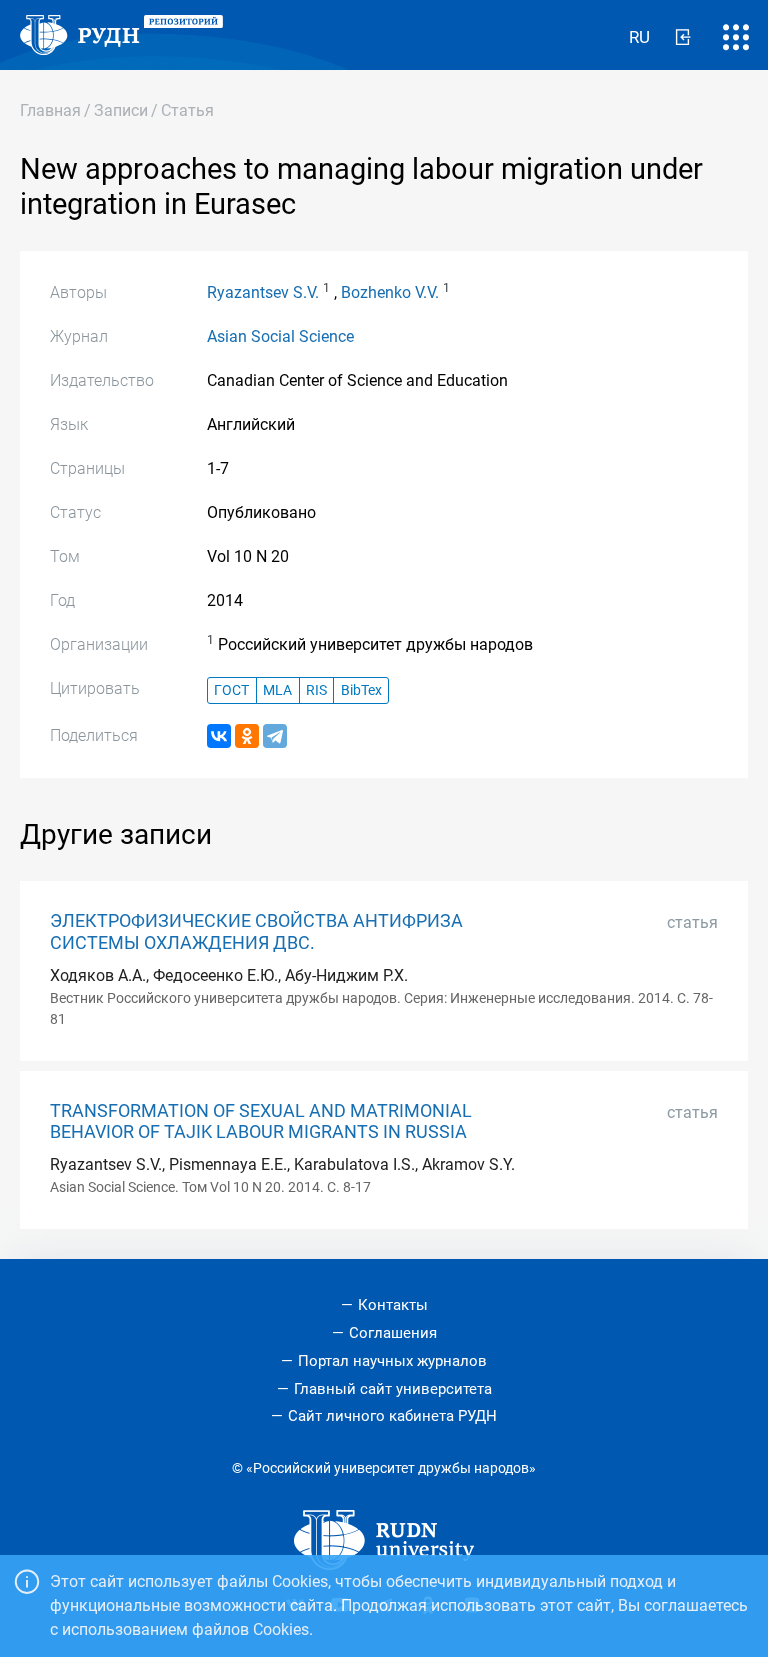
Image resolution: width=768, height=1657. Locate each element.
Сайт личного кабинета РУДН (392, 1416)
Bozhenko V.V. (390, 292)
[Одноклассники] (247, 736)
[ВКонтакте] (219, 736)
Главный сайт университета (393, 1389)
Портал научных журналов (392, 1361)
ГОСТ (231, 690)
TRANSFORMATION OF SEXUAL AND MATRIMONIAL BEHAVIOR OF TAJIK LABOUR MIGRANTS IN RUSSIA (261, 1121)
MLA (277, 690)
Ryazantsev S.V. (263, 292)
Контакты (393, 1305)
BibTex (361, 690)
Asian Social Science (280, 336)
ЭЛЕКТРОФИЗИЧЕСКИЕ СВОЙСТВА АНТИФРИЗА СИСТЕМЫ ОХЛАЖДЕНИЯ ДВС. (256, 931)
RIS (316, 690)
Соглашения (393, 1333)
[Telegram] (275, 736)
